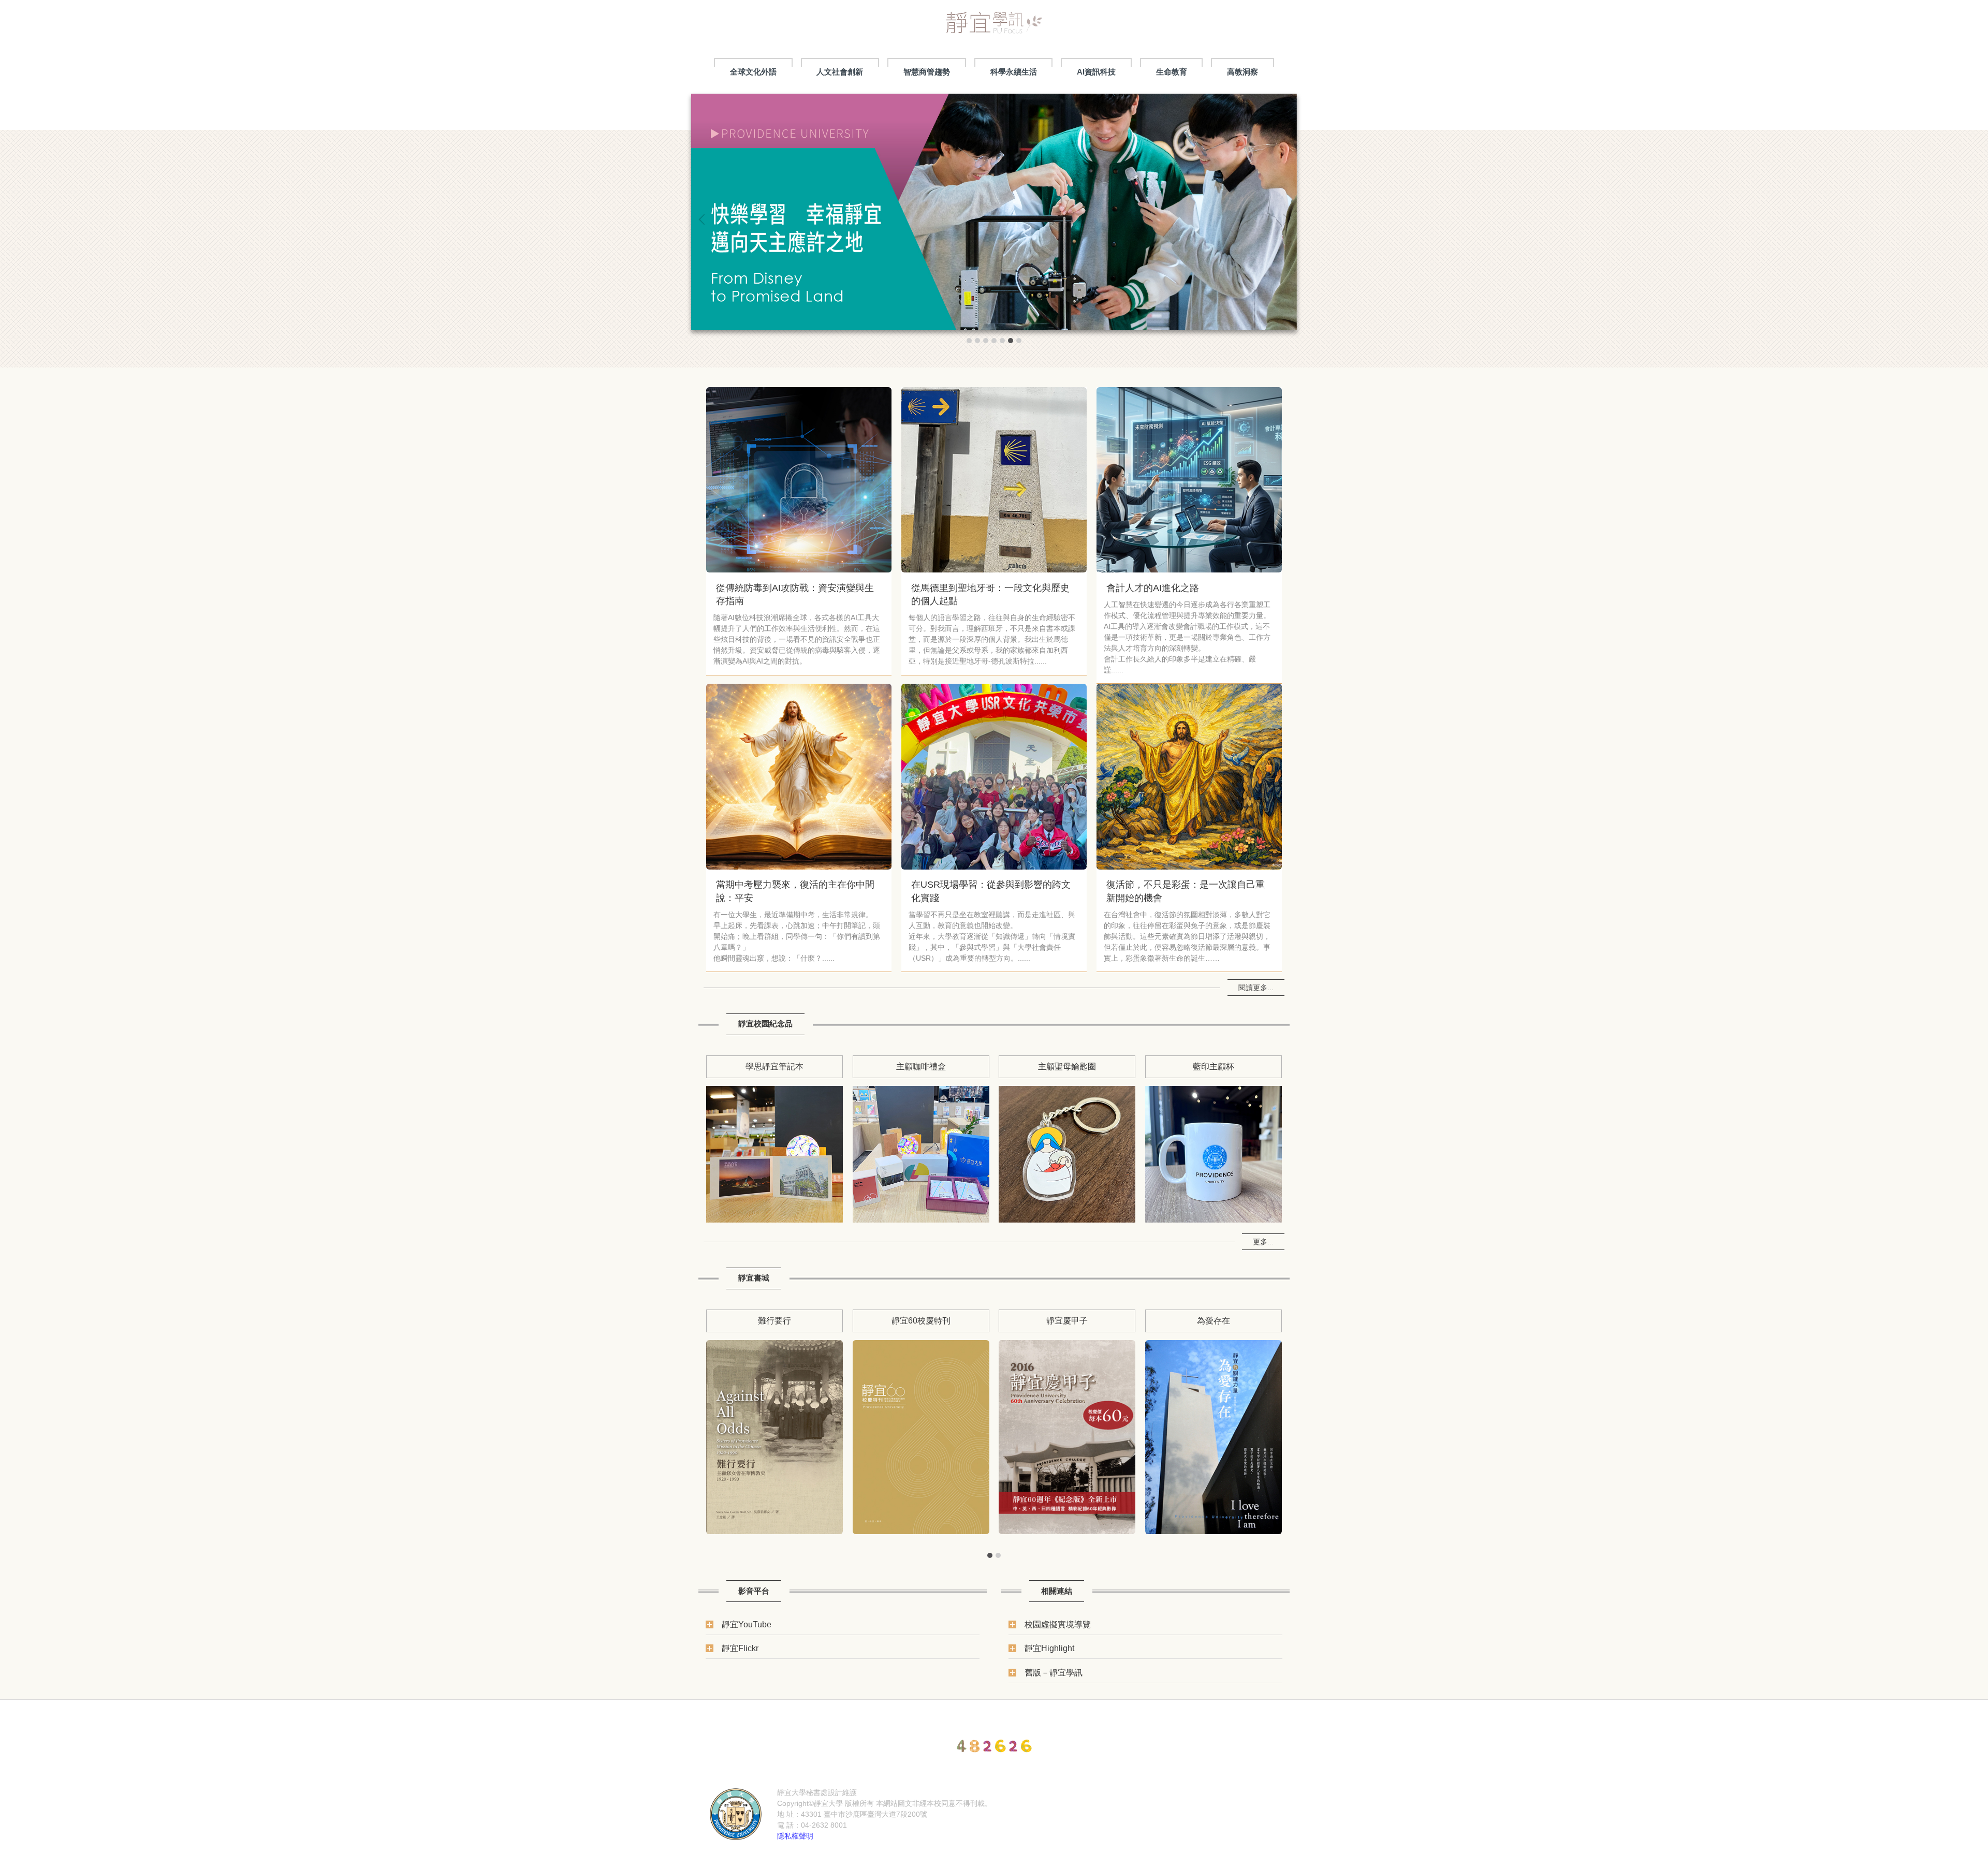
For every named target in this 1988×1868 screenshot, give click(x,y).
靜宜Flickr (740, 1648)
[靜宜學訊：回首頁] (994, 26)
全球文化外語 (753, 72)
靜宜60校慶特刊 (921, 1320)
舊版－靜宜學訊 (1054, 1672)
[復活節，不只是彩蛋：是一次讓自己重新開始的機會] (1189, 776)
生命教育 (1172, 72)
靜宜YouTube (747, 1624)
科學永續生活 (1014, 72)
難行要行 (774, 1320)
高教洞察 (1242, 72)
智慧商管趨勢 (927, 72)
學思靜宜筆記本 (774, 1066)
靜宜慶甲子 (1067, 1320)
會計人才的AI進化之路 (1153, 588)
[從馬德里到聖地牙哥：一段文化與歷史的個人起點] (994, 480)
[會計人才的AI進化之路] (1189, 480)
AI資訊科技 (1096, 72)
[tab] (969, 341)
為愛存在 (1214, 1320)
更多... (1263, 1242)
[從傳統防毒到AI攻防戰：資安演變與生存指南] (799, 480)
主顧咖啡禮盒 (921, 1066)
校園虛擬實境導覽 (1058, 1624)
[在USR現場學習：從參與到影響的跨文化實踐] (994, 776)
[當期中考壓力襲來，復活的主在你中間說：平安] (799, 776)
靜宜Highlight (1049, 1648)
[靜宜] (736, 1814)
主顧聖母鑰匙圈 (1067, 1066)
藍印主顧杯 (1214, 1066)
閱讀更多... (1256, 988)
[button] (704, 219)
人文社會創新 (840, 72)
